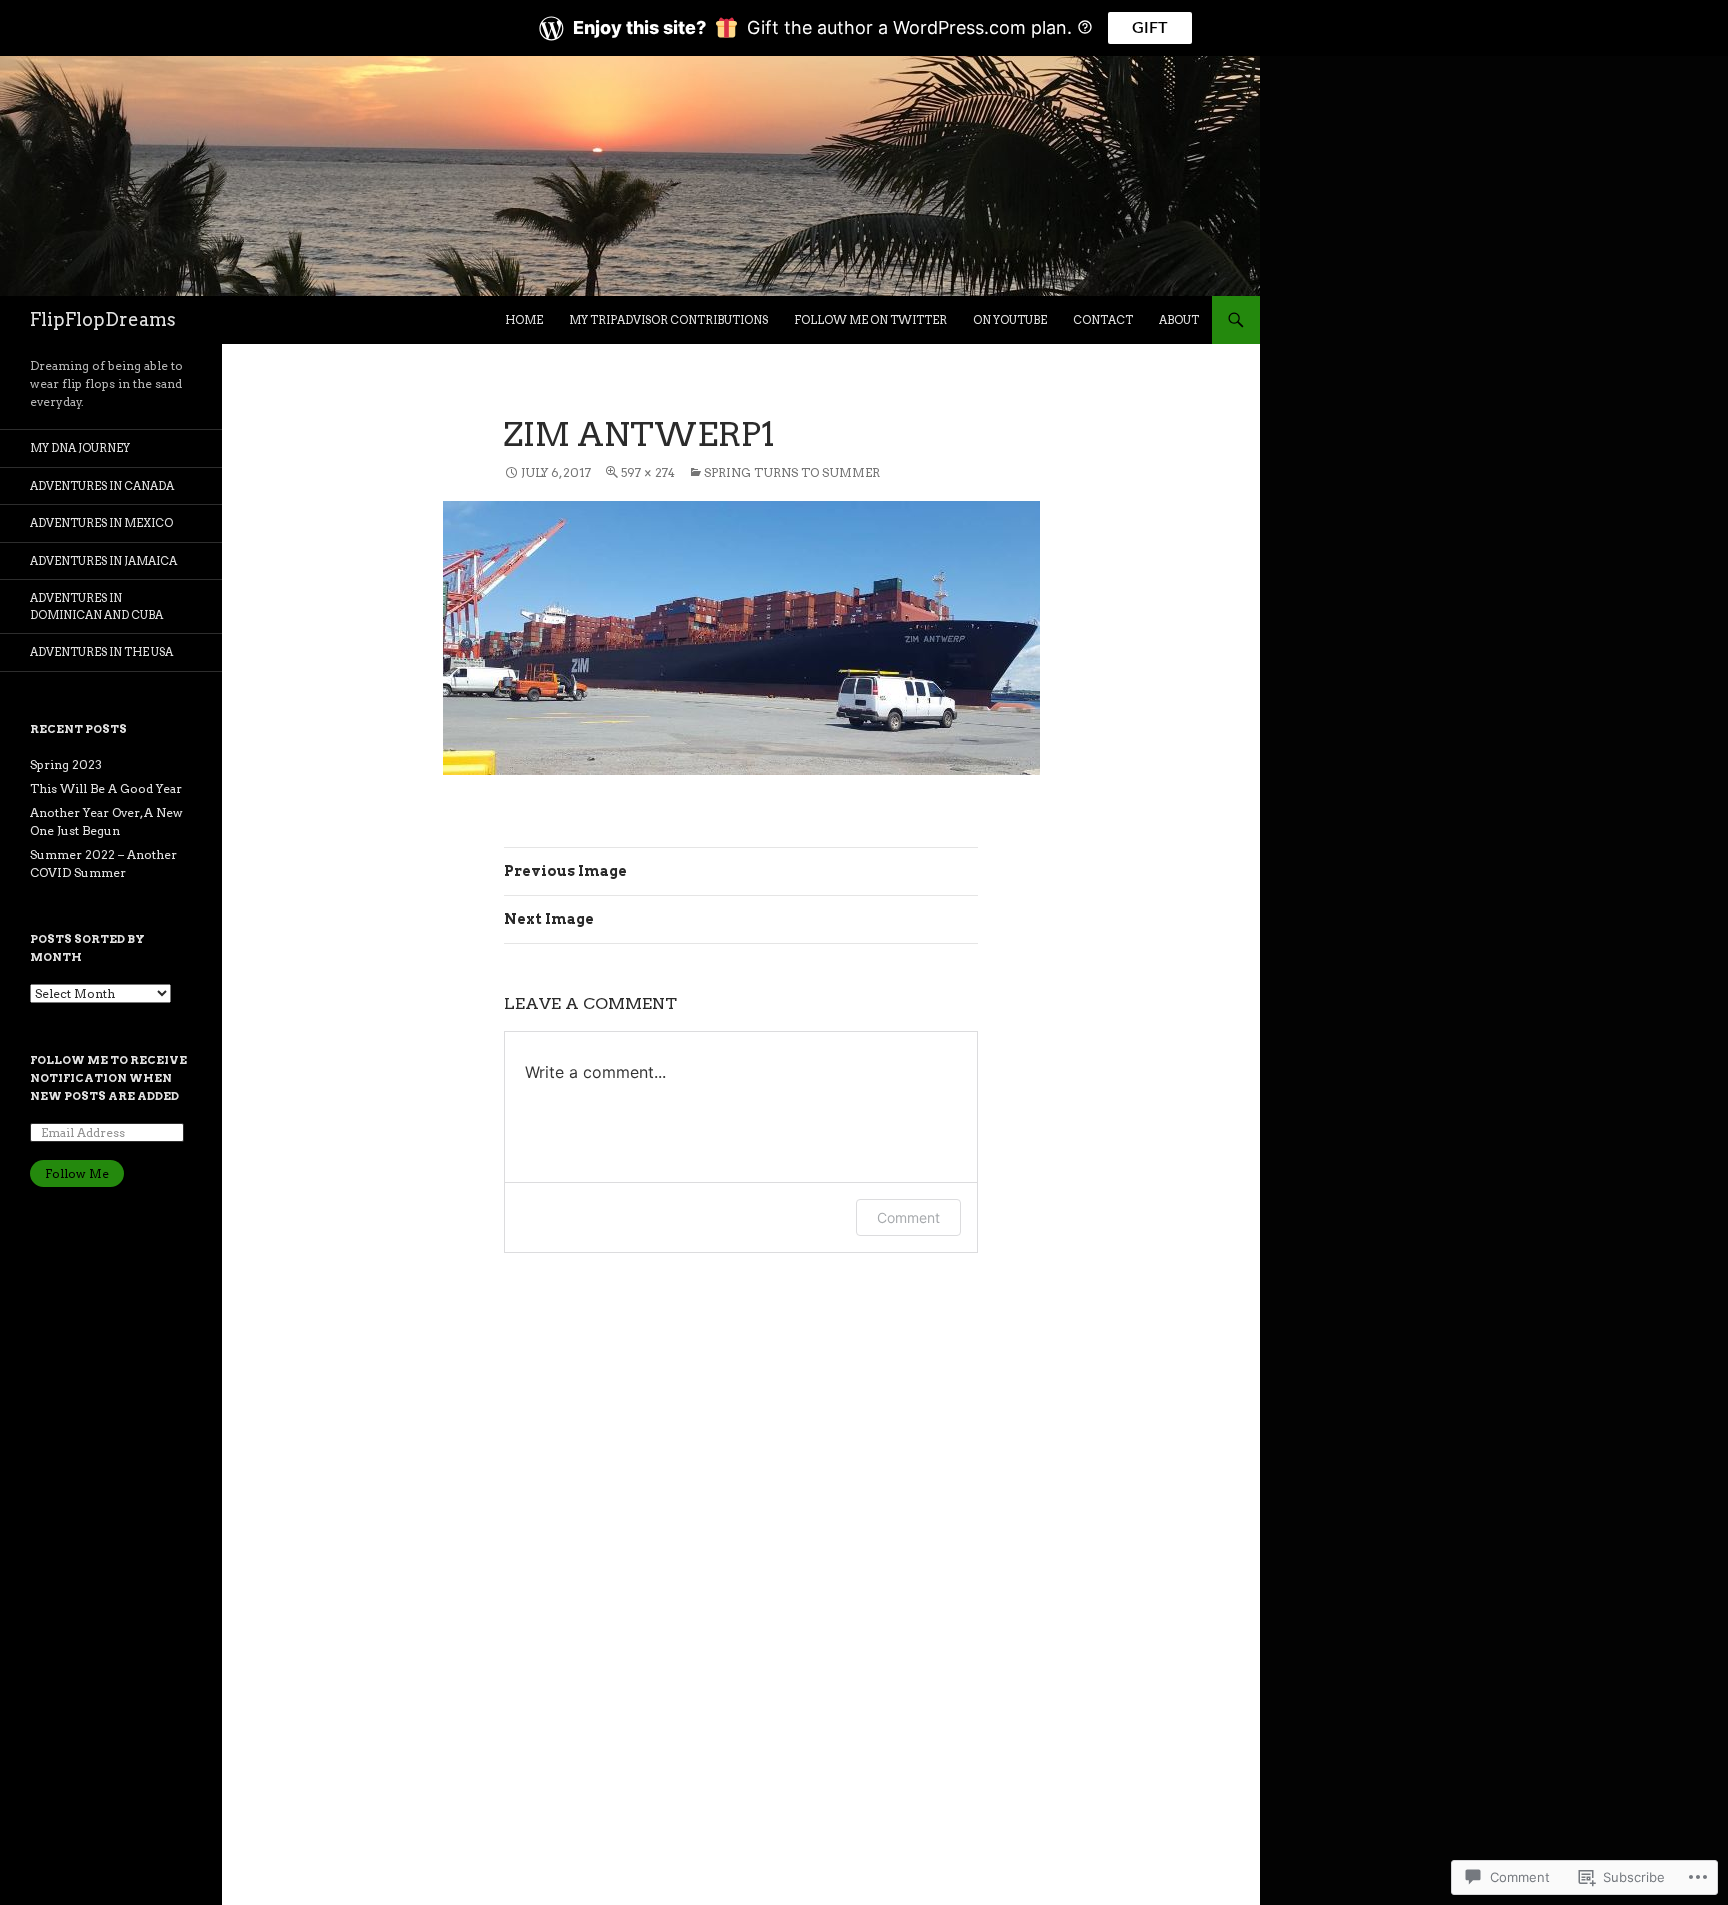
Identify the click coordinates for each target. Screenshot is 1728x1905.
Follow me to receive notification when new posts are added (108, 1078)
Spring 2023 (66, 764)
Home (524, 320)
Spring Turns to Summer (792, 472)
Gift (1150, 28)
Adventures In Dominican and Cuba (96, 606)
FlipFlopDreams (103, 319)
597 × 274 (648, 472)
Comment (908, 1217)
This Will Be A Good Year (106, 788)
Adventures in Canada (102, 486)
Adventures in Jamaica (103, 561)
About (1179, 320)
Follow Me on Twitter (870, 320)
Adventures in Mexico (101, 523)
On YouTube (1010, 320)
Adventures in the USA (101, 652)
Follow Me (77, 1173)
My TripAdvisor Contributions (668, 320)
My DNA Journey (80, 448)
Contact (1103, 320)
